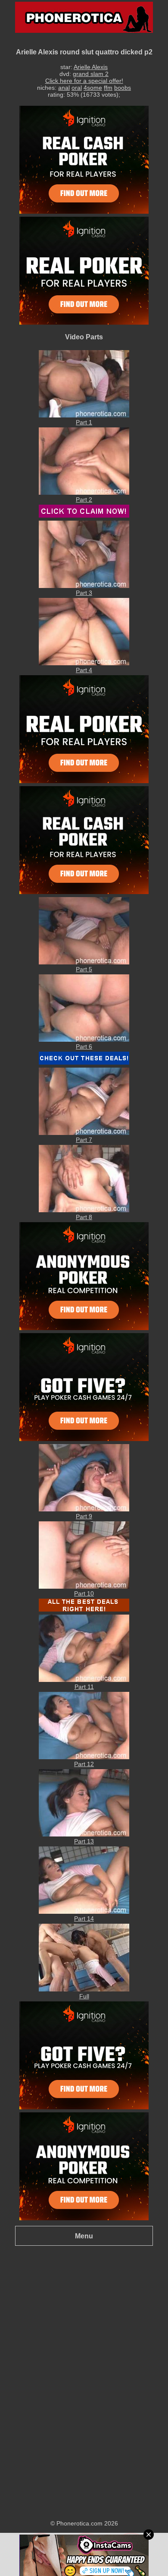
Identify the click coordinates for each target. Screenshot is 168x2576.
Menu (84, 2236)
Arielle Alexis (91, 67)
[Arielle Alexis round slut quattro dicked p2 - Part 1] (84, 415)
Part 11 (84, 1687)
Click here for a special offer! (84, 81)
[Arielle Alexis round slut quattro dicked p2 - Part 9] (84, 1509)
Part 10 (84, 1593)
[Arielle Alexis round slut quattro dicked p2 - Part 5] (84, 962)
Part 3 (84, 593)
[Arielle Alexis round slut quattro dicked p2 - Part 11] (84, 1680)
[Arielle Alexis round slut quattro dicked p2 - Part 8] (84, 1210)
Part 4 (84, 670)
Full (84, 1996)
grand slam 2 (91, 74)
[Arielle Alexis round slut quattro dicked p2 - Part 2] (84, 493)
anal (64, 88)
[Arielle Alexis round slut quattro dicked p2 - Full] (84, 1989)
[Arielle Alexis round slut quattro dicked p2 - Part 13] (84, 1834)
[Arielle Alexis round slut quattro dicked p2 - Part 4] (84, 663)
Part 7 (84, 1140)
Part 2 (84, 499)
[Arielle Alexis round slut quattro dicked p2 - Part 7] (84, 1133)
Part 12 (84, 1764)
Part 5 (84, 969)
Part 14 (84, 1919)
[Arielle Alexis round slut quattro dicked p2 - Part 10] (84, 1587)
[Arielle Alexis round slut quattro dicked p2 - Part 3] (84, 586)
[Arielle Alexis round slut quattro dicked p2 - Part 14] (84, 1912)
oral (77, 88)
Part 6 (84, 1046)
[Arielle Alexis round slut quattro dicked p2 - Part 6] (84, 1040)
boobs (123, 88)
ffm (108, 88)
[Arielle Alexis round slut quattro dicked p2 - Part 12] (84, 1757)
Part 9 (84, 1516)
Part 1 (84, 422)
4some (93, 88)
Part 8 (84, 1217)
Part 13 (84, 1841)
